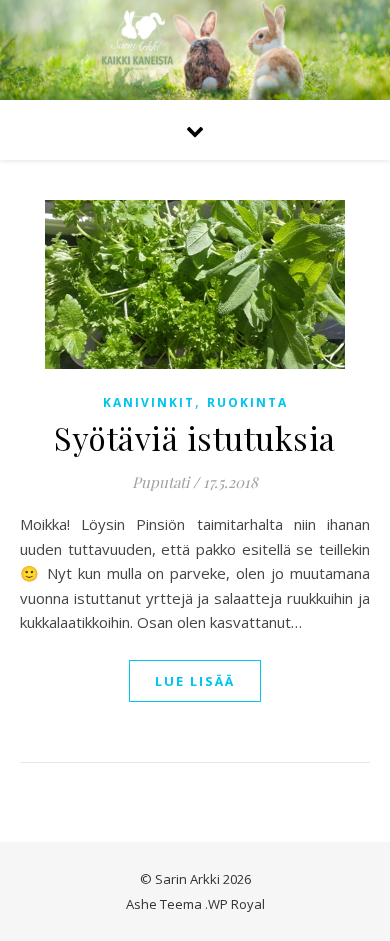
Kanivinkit (149, 402)
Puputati (160, 482)
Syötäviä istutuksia (195, 437)
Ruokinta (247, 402)
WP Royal (236, 904)
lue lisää (195, 681)
